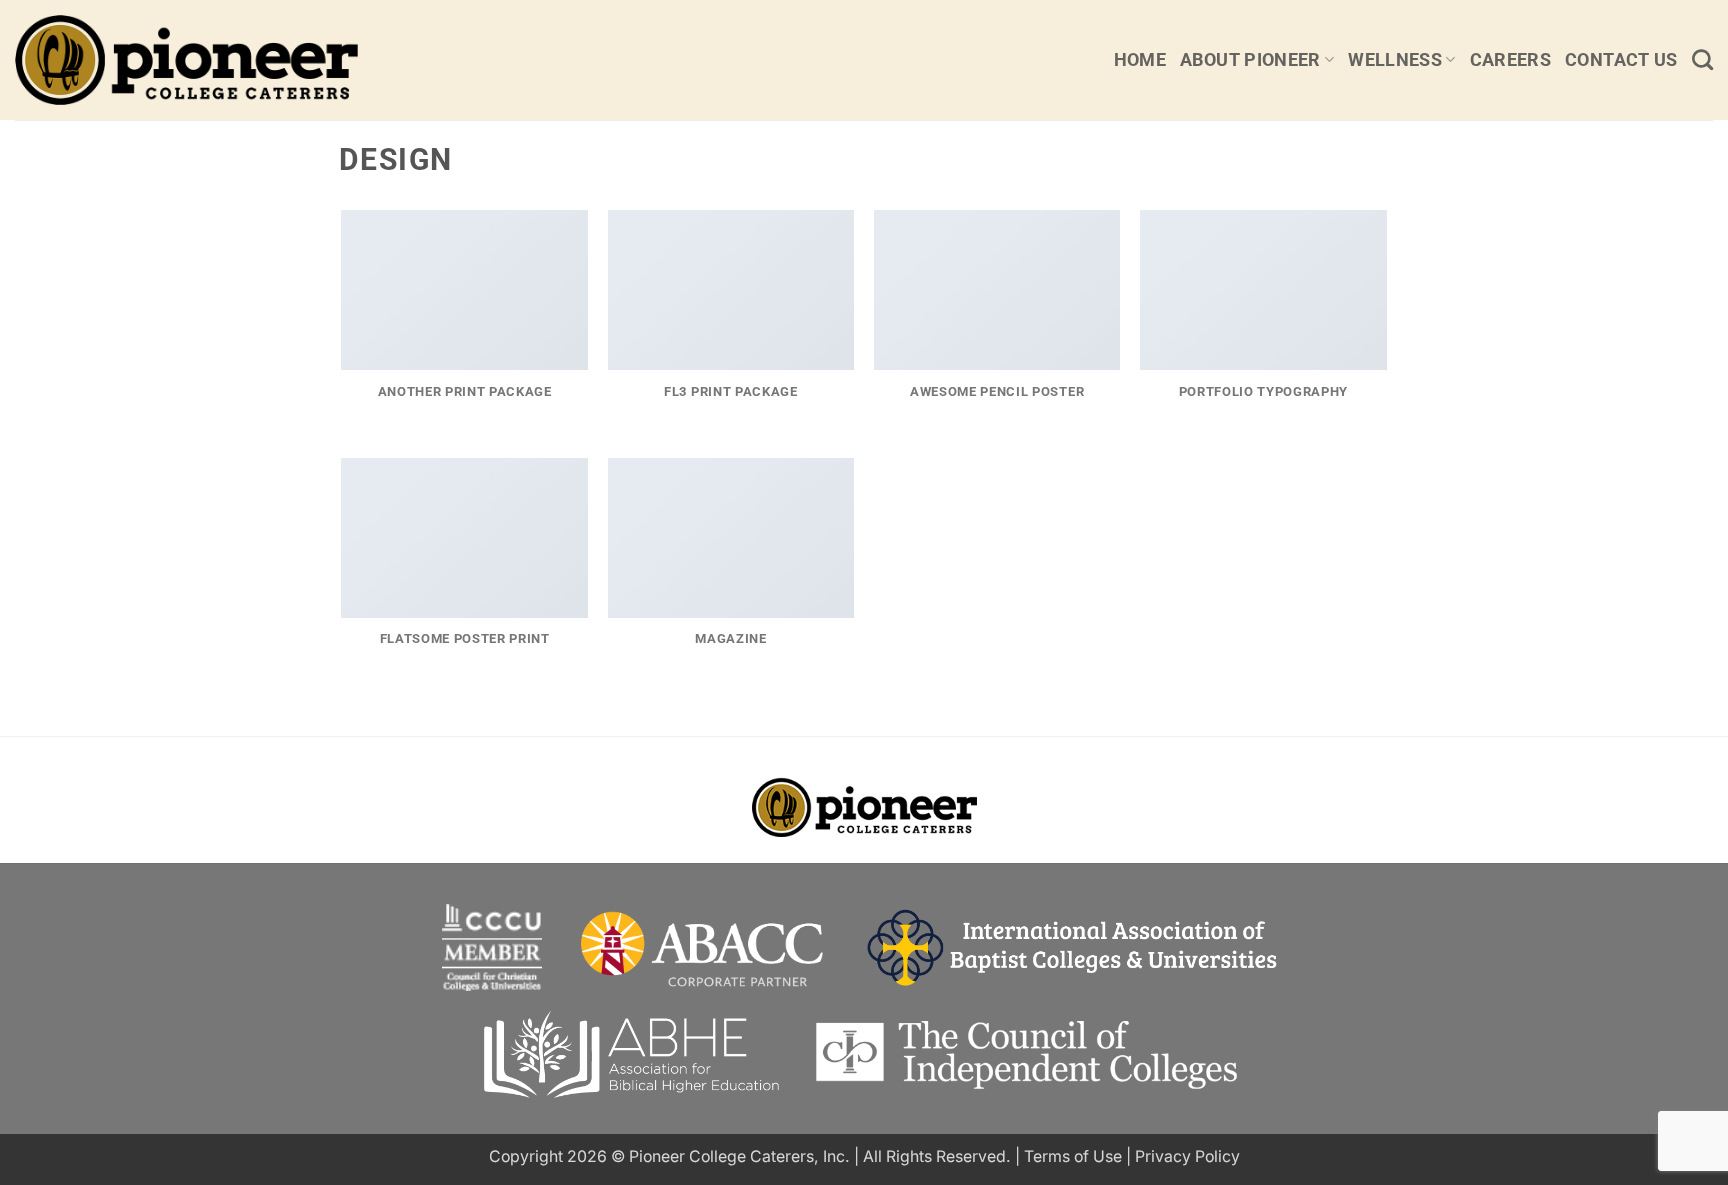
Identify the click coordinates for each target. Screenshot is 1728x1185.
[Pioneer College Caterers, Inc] (232, 60)
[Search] (1702, 59)
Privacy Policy (1187, 1156)
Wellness (1395, 60)
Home (1140, 60)
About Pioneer (1250, 60)
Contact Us (1621, 60)
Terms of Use (1073, 1156)
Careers (1510, 60)
